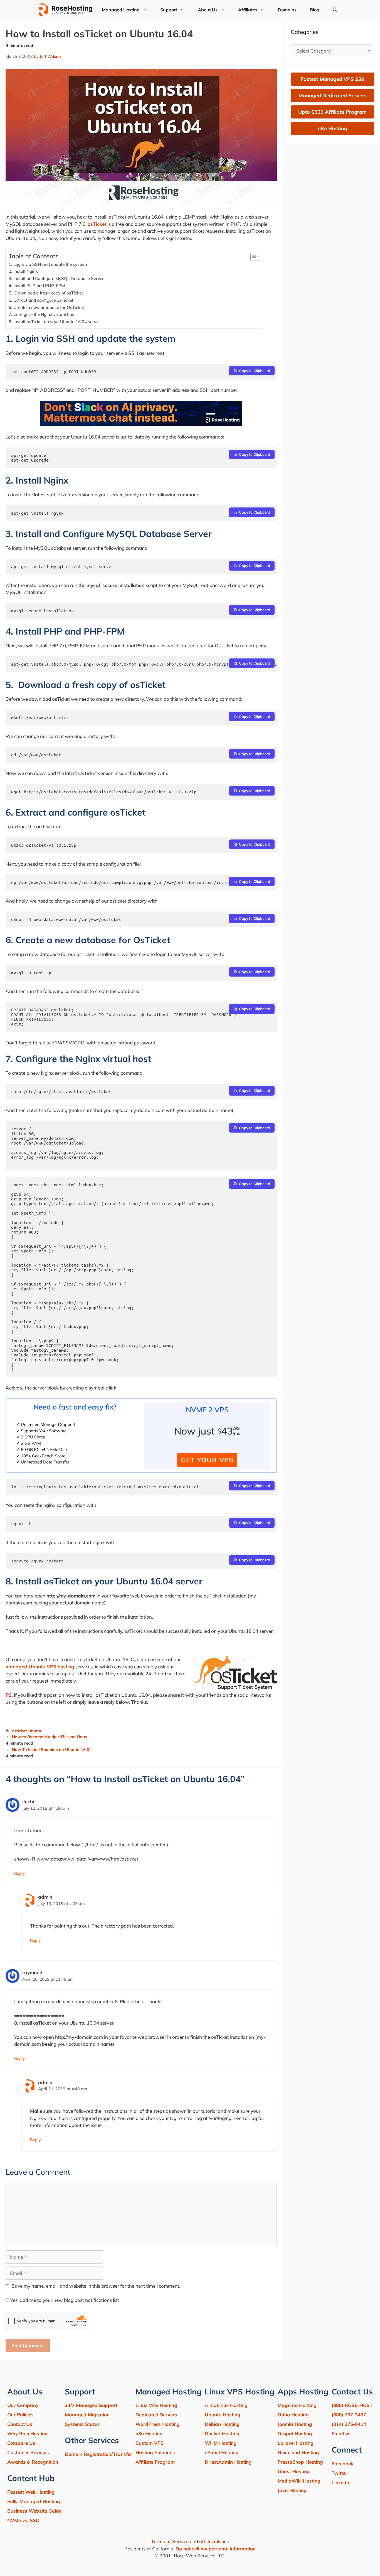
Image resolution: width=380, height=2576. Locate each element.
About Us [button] (208, 10)
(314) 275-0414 (349, 2424)
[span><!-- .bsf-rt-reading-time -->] (141, 424)
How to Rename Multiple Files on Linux (50, 1737)
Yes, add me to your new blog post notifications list (64, 2300)
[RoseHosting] (66, 10)
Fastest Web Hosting (31, 2492)
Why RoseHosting (28, 2433)
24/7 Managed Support (91, 2405)
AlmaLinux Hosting (226, 2405)
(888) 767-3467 (349, 2415)
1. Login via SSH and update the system (48, 264)
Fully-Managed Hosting (34, 2501)
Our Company (23, 2405)
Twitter (340, 2473)
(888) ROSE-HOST (352, 2405)
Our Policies (20, 2415)
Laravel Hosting (296, 2443)
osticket (19, 1731)
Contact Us (20, 2424)
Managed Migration (87, 2415)
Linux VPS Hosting (156, 2405)
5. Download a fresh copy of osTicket (46, 293)
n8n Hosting (149, 2433)
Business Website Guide (34, 2511)
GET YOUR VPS (207, 1460)
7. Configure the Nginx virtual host (42, 314)
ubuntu (36, 1731)
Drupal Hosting (295, 2433)
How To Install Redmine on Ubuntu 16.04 (52, 1749)
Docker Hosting (222, 2433)
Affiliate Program (155, 2462)
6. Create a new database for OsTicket (46, 307)
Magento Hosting (297, 2405)
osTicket (97, 224)
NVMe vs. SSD (23, 2520)
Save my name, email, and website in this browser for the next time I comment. (96, 2286)
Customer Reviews (28, 2452)
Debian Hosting (222, 2424)
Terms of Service (170, 2541)
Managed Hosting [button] (121, 10)
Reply (20, 1873)
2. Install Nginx (23, 271)
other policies (214, 2541)
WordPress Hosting (158, 2424)
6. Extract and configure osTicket (41, 300)
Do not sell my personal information (216, 2549)
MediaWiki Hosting (299, 2481)
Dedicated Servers (156, 2415)
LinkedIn (341, 2482)
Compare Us (21, 2443)
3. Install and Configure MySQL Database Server (56, 278)
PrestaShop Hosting (300, 2462)
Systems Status (82, 2424)
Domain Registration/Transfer (98, 2454)
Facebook (343, 2464)
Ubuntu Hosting (223, 2415)
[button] (335, 10)
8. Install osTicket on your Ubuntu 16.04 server (54, 322)
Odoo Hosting (293, 2415)
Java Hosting (292, 2490)
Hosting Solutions (155, 2452)
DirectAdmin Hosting (228, 2462)
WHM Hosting (221, 2443)
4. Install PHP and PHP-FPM (37, 286)
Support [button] (169, 10)
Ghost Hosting (294, 2471)
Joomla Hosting (295, 2424)
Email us (341, 2433)
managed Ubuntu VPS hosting (40, 1667)
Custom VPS (150, 2443)
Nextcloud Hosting (298, 2452)
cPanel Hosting (222, 2452)
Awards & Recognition (33, 2462)
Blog (315, 10)
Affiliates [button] (248, 10)
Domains (287, 10)
